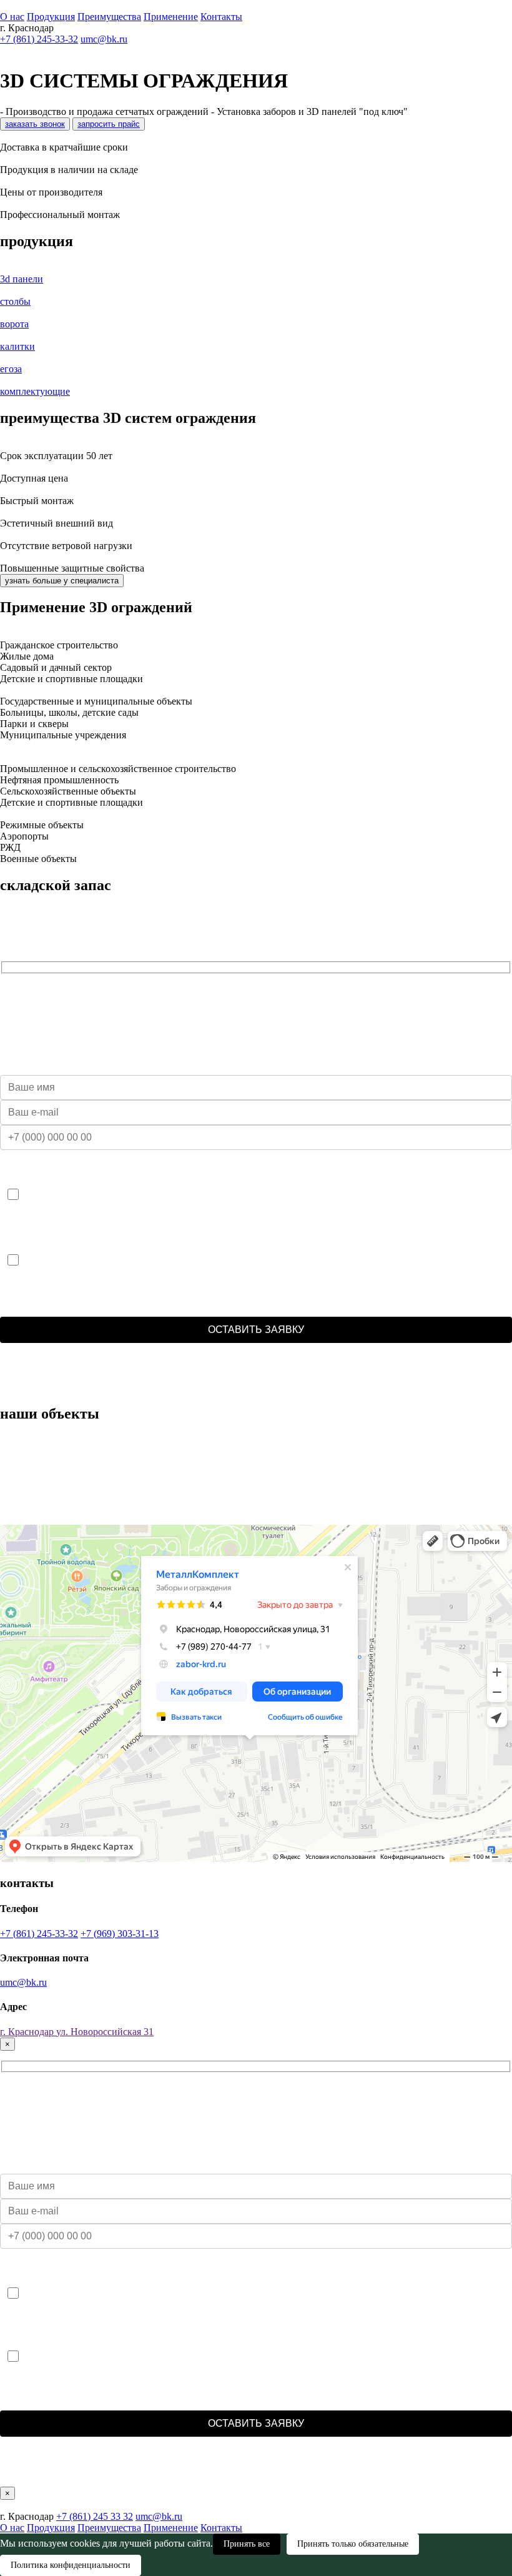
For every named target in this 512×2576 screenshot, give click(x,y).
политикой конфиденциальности (269, 1379)
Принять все (247, 2544)
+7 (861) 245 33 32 (95, 2516)
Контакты (221, 17)
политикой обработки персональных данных (423, 1379)
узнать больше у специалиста (62, 581)
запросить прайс (109, 124)
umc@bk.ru (104, 39)
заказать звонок (35, 124)
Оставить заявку (256, 1330)
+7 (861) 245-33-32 (39, 39)
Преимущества (109, 17)
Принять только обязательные (353, 2544)
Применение (171, 17)
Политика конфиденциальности (71, 2565)
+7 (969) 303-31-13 (120, 1934)
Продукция (51, 17)
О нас (12, 17)
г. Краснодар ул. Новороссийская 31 (77, 2032)
